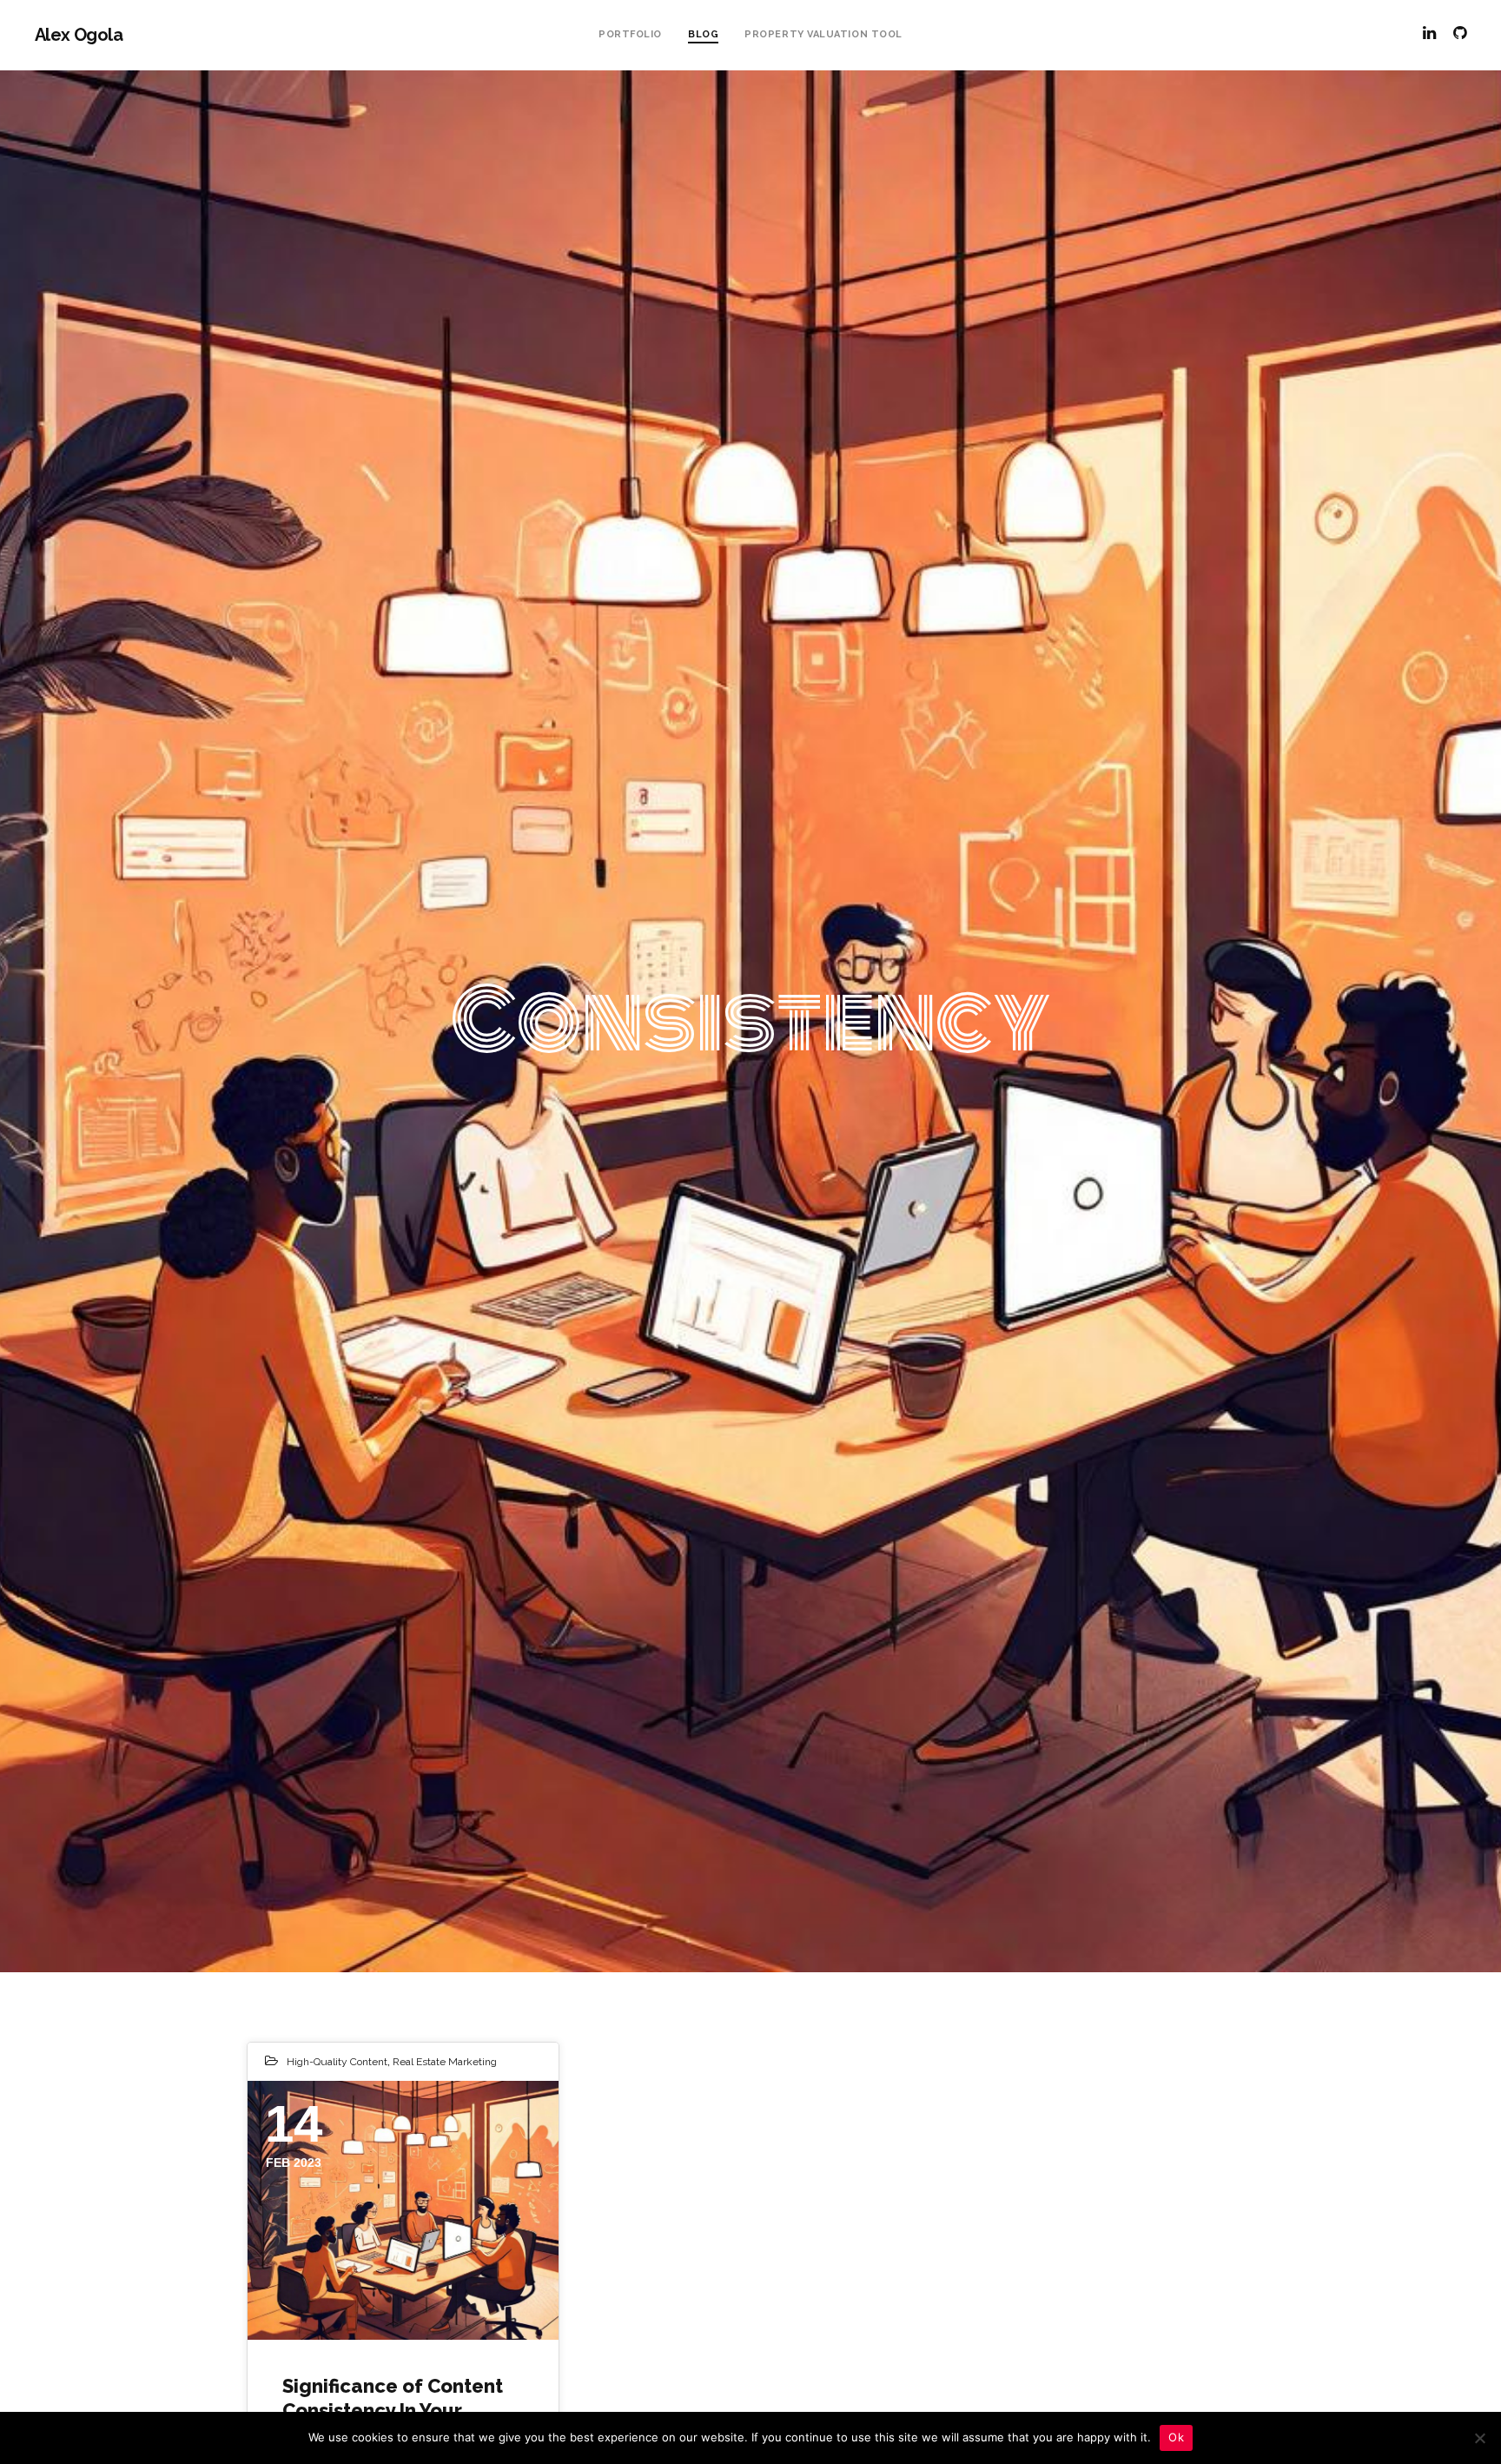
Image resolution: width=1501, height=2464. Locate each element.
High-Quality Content (337, 2062)
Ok (1176, 2437)
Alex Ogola (79, 35)
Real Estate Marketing (445, 2062)
